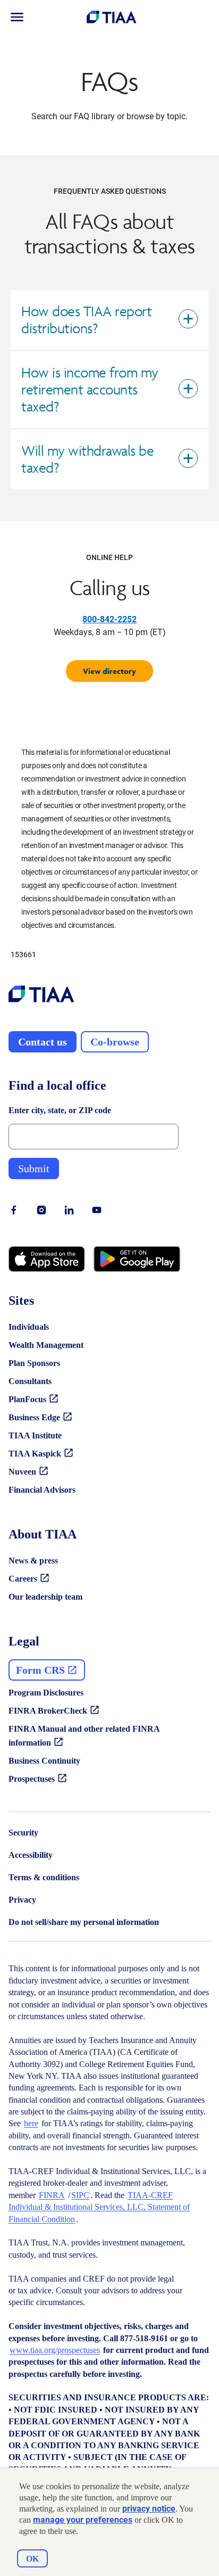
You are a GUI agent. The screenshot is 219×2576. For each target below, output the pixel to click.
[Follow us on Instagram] (41, 1210)
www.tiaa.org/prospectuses (55, 2350)
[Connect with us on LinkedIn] (69, 1210)
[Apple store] (47, 1259)
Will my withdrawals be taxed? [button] (87, 459)
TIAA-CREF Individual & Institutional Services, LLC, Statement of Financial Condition (99, 2207)
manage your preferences (83, 2520)
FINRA (52, 2195)
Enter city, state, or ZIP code (60, 1110)
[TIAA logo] (41, 995)
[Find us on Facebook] (14, 1210)
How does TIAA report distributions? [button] (86, 320)
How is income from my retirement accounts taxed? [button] (90, 389)
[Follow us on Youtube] (97, 1210)
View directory (109, 671)
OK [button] (32, 2559)
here (31, 2123)
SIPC (80, 2195)
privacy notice (149, 2509)
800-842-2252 (109, 619)
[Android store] (137, 1259)
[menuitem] (17, 17)
